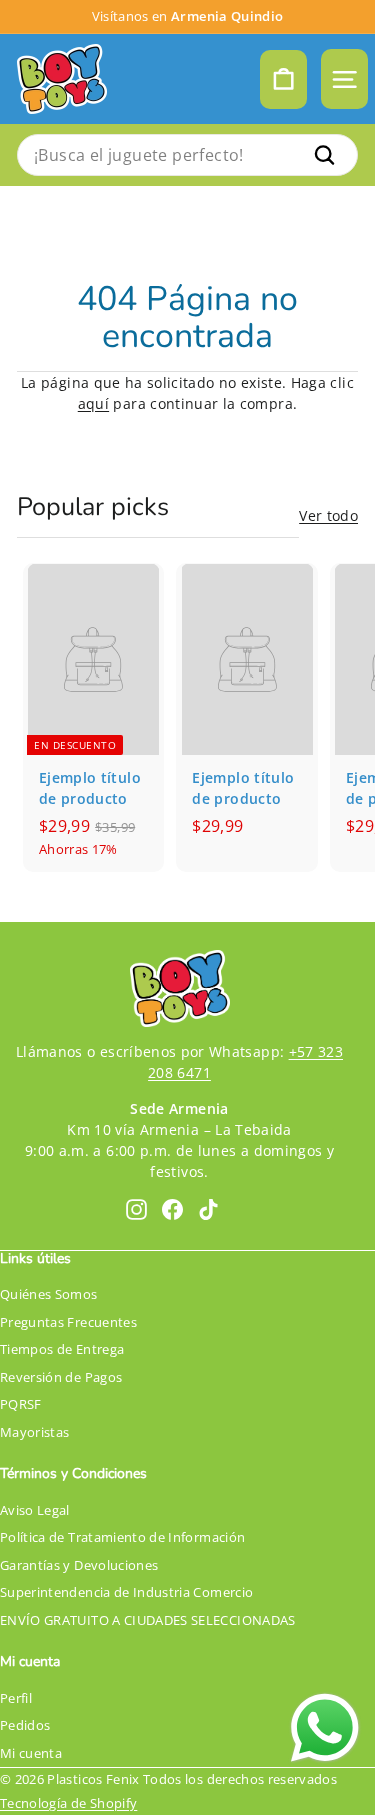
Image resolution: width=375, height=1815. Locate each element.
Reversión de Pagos (61, 1377)
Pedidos (25, 1725)
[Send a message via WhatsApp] (325, 1728)
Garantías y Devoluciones (79, 1565)
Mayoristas (35, 1432)
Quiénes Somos (49, 1294)
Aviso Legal (35, 1510)
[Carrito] (283, 79)
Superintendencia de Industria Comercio (126, 1592)
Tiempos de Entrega (62, 1349)
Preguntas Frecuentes (68, 1322)
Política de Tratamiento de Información (122, 1537)
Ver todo (328, 515)
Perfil (16, 1698)
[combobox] (187, 155)
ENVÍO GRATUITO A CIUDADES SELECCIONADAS (148, 1620)
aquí (93, 403)
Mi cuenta (31, 1753)
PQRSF (21, 1404)
